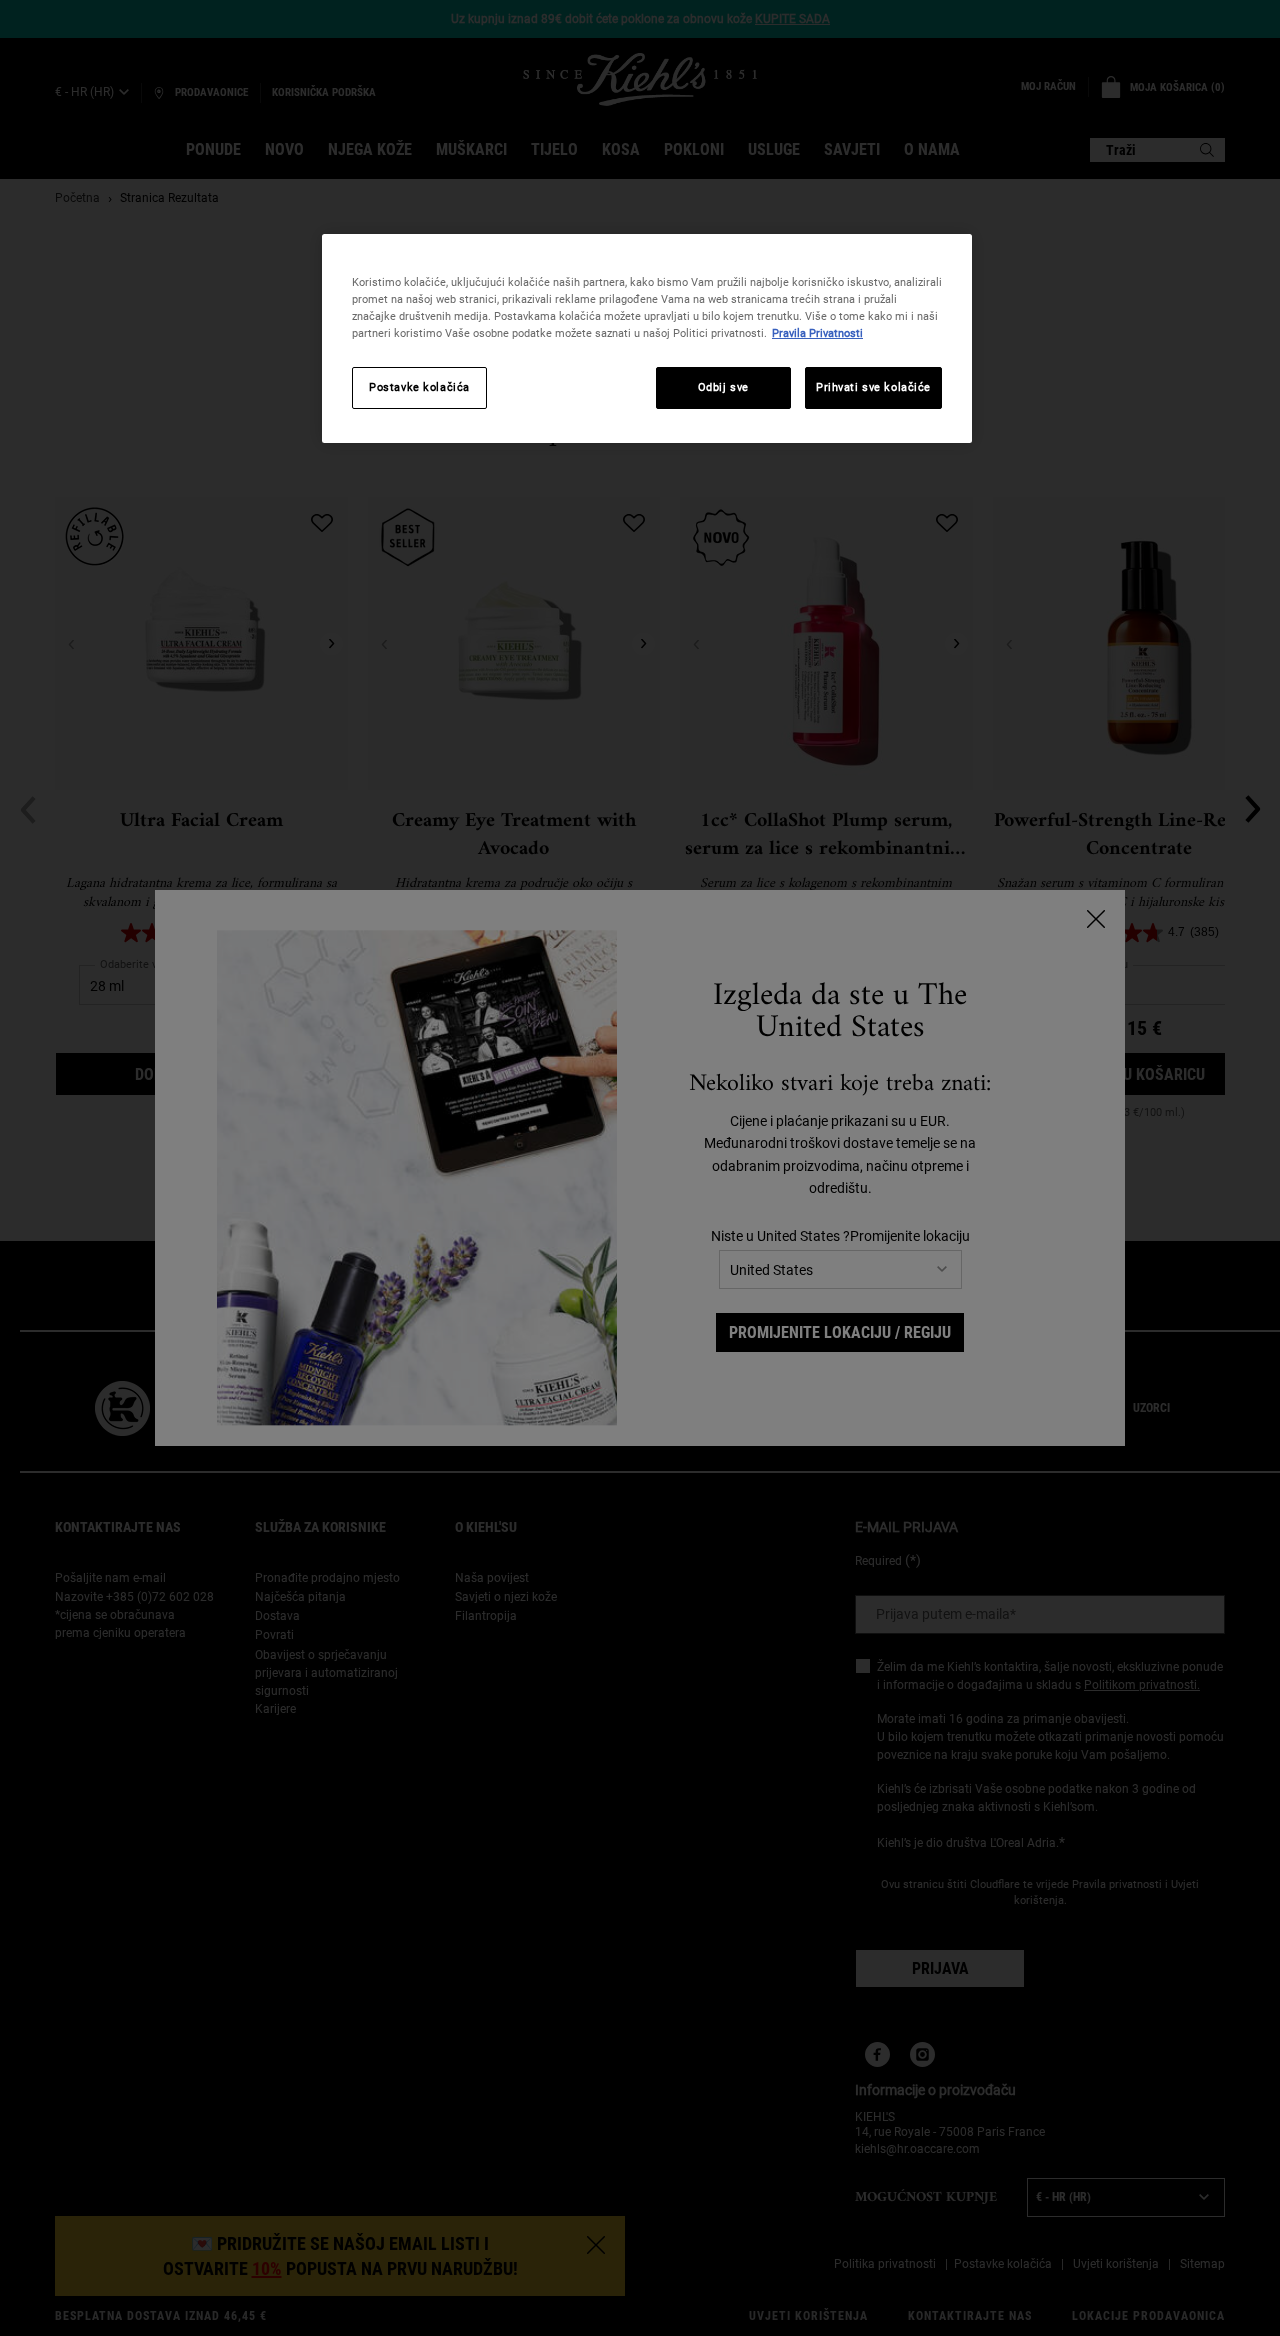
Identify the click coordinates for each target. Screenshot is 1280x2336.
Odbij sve (723, 387)
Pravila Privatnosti (817, 333)
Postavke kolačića (419, 387)
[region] (647, 338)
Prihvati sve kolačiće (873, 387)
